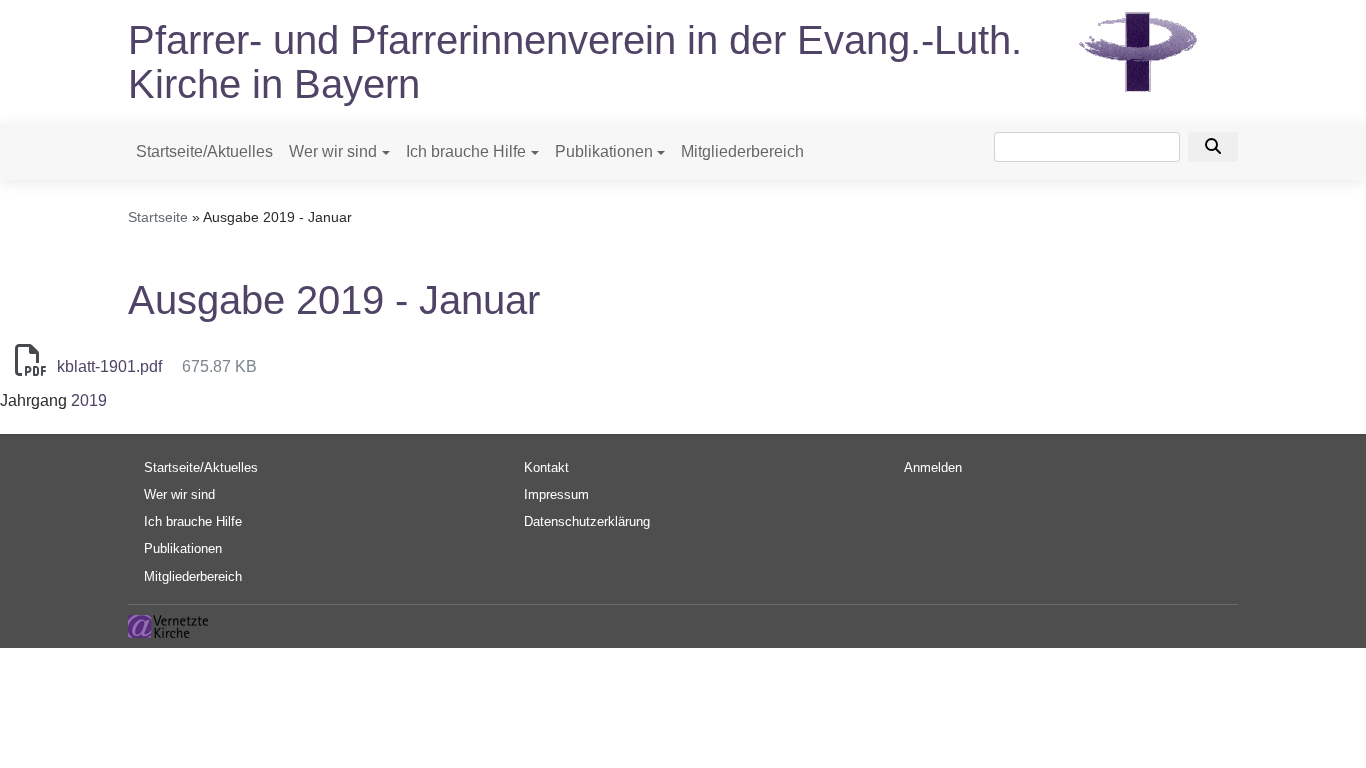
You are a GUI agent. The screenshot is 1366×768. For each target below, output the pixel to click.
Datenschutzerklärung (587, 521)
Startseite (158, 217)
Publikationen (604, 151)
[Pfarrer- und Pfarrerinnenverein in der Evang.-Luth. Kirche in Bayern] (1138, 50)
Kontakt (546, 467)
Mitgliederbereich (742, 151)
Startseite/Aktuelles (204, 151)
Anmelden (933, 467)
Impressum (556, 494)
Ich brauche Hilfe (466, 151)
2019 (89, 400)
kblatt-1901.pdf (109, 366)
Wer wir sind (333, 151)
